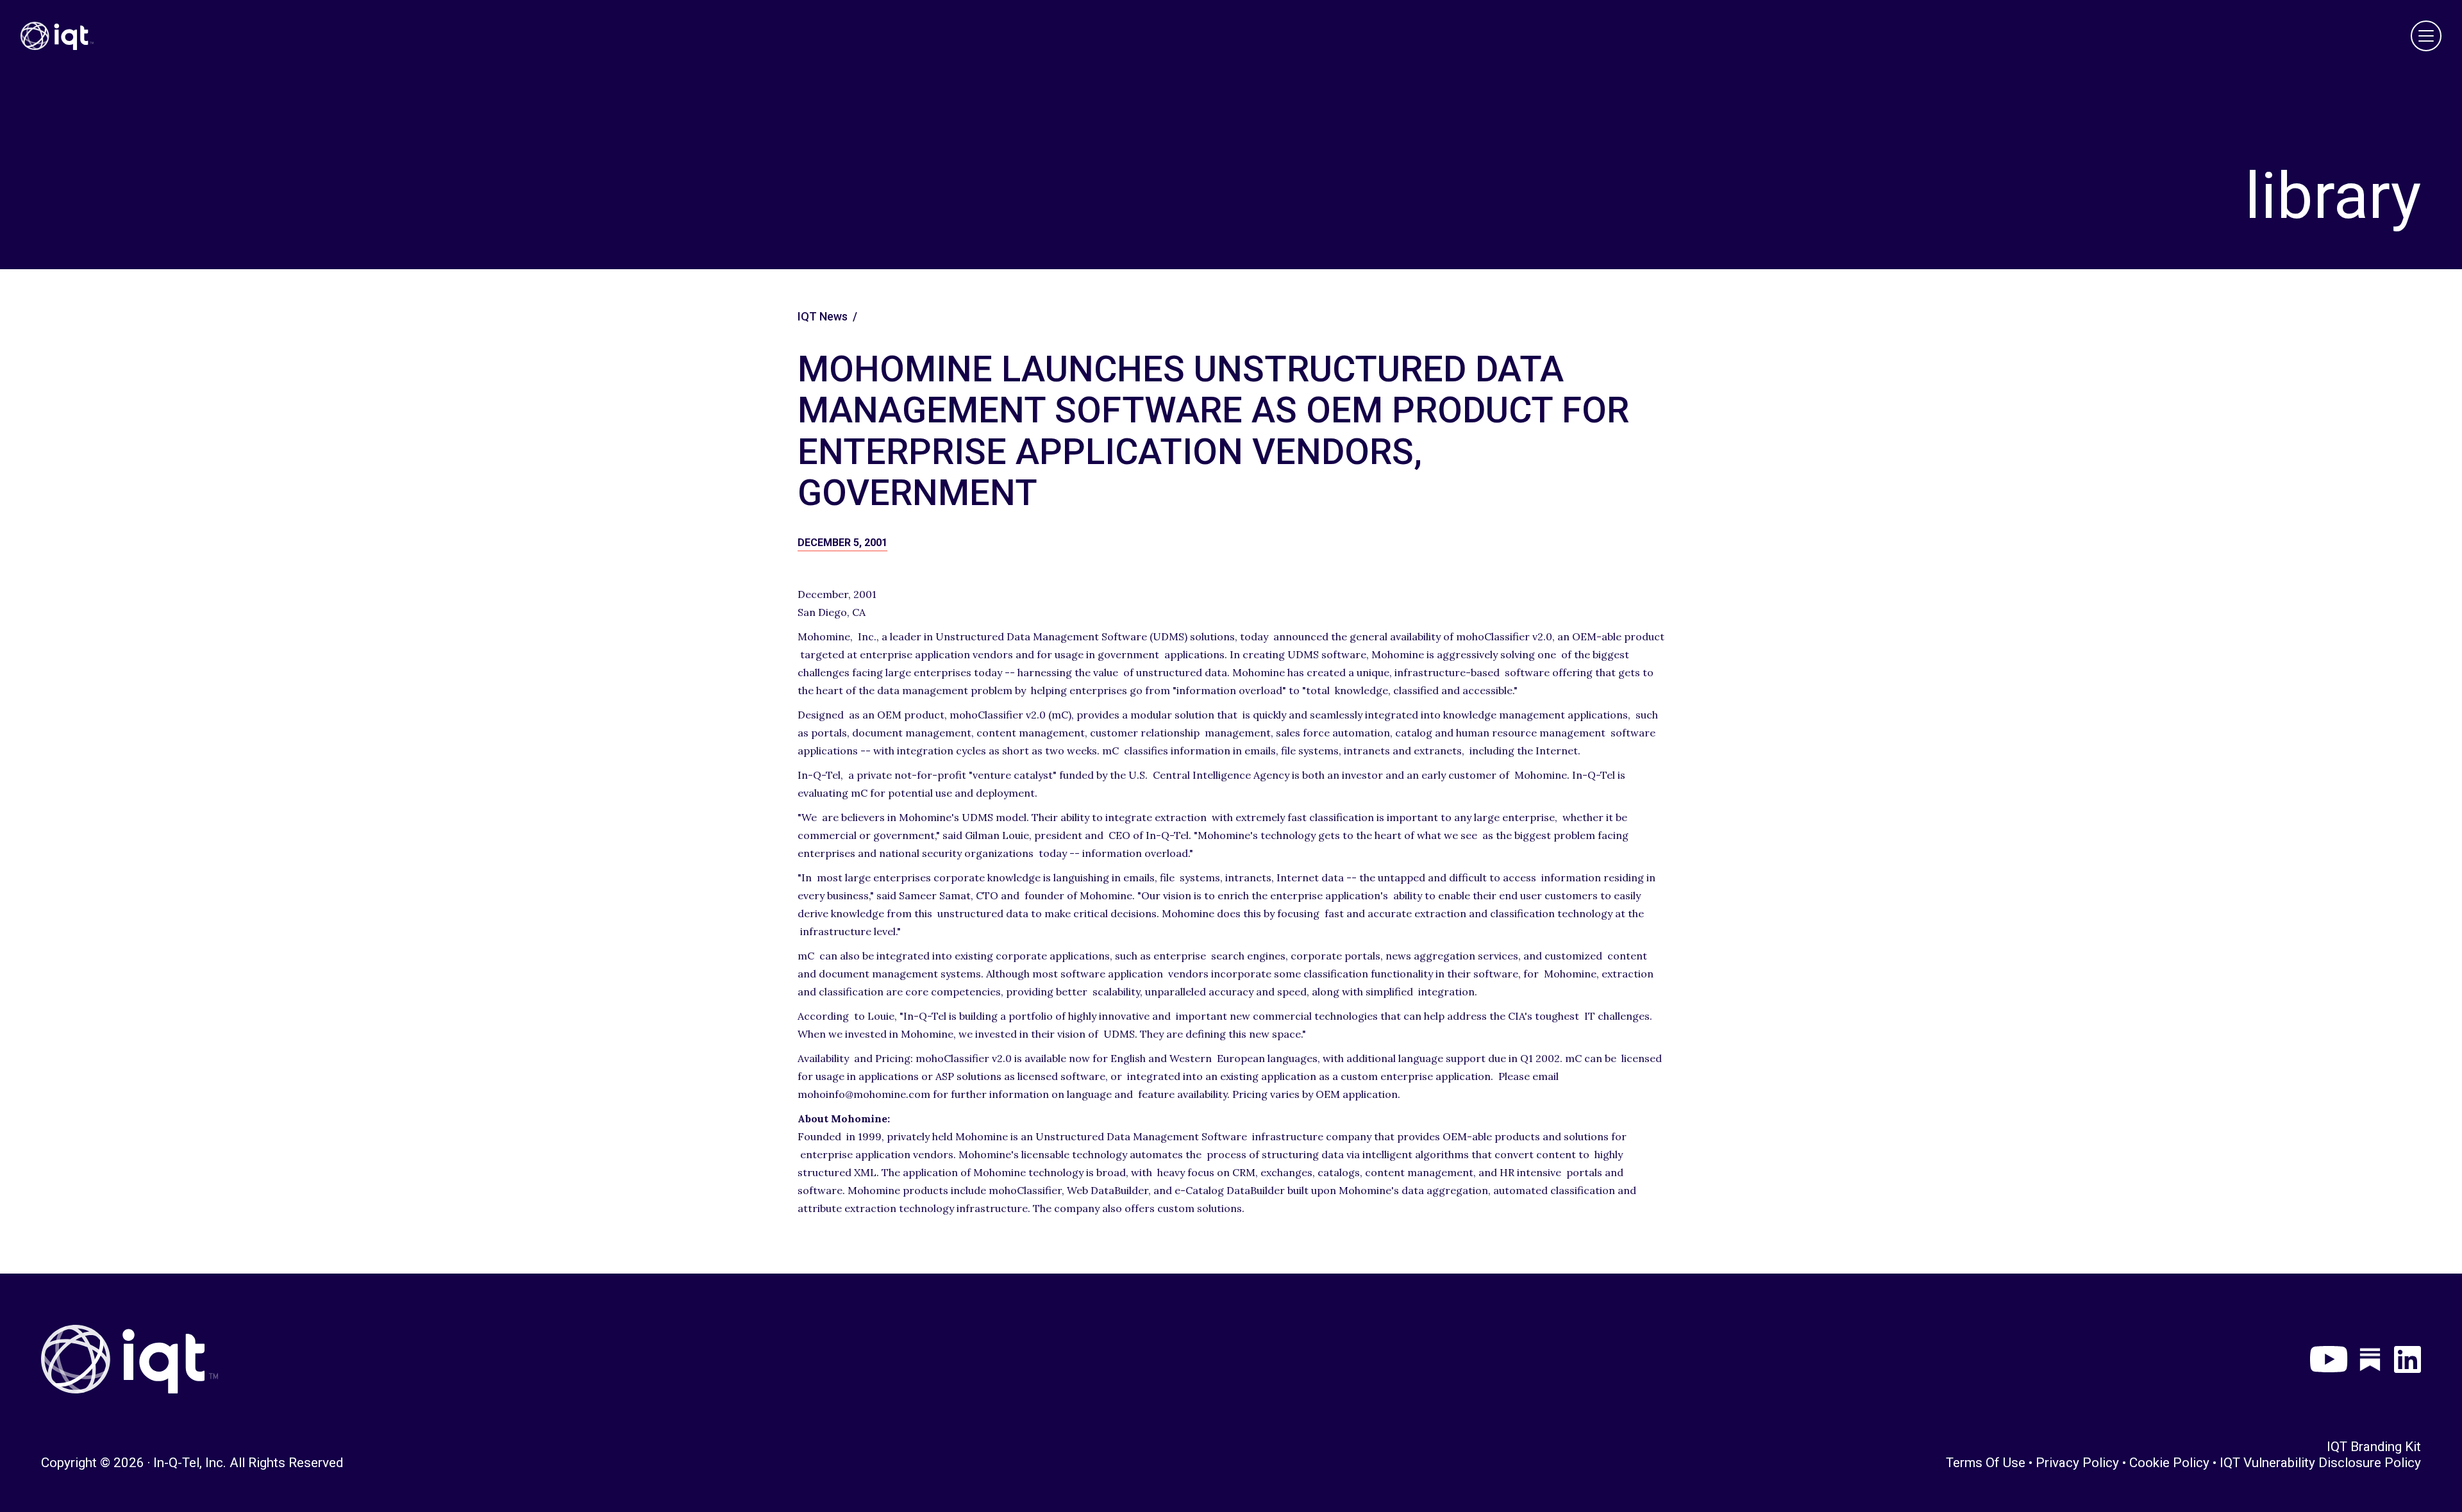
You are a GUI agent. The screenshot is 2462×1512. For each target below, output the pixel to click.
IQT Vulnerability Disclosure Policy (2320, 1463)
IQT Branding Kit (2374, 1447)
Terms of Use (1986, 1463)
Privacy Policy (2077, 1463)
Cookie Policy (2169, 1463)
